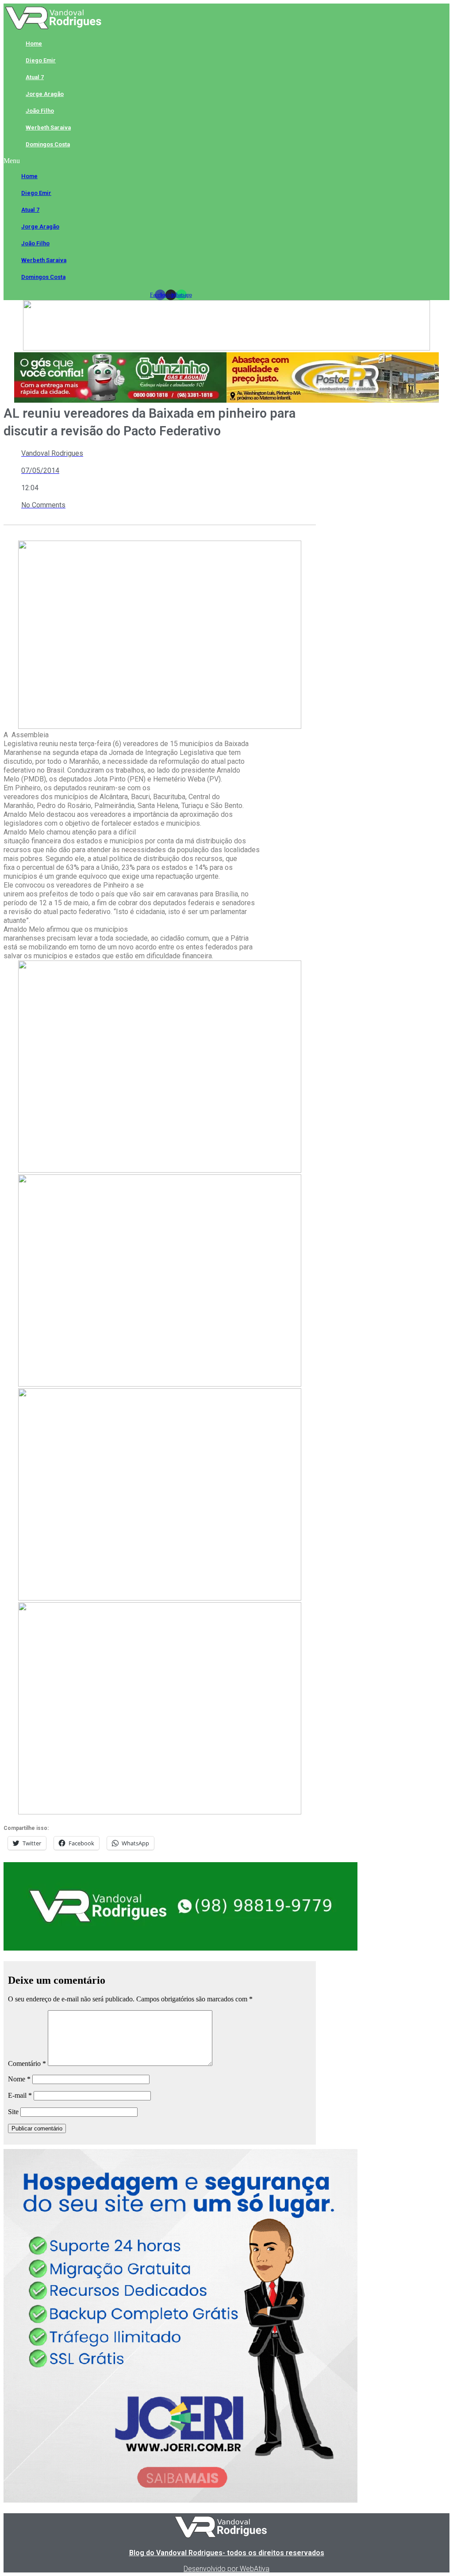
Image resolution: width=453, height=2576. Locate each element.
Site (13, 2112)
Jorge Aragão (45, 94)
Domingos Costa (48, 144)
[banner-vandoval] (180, 1948)
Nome (19, 2079)
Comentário (27, 2063)
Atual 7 (35, 77)
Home (34, 44)
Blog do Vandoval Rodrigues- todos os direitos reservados (227, 2553)
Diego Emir (41, 60)
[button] (171, 161)
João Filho (40, 111)
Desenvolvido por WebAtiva (226, 2569)
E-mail (20, 2095)
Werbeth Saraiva (48, 128)
